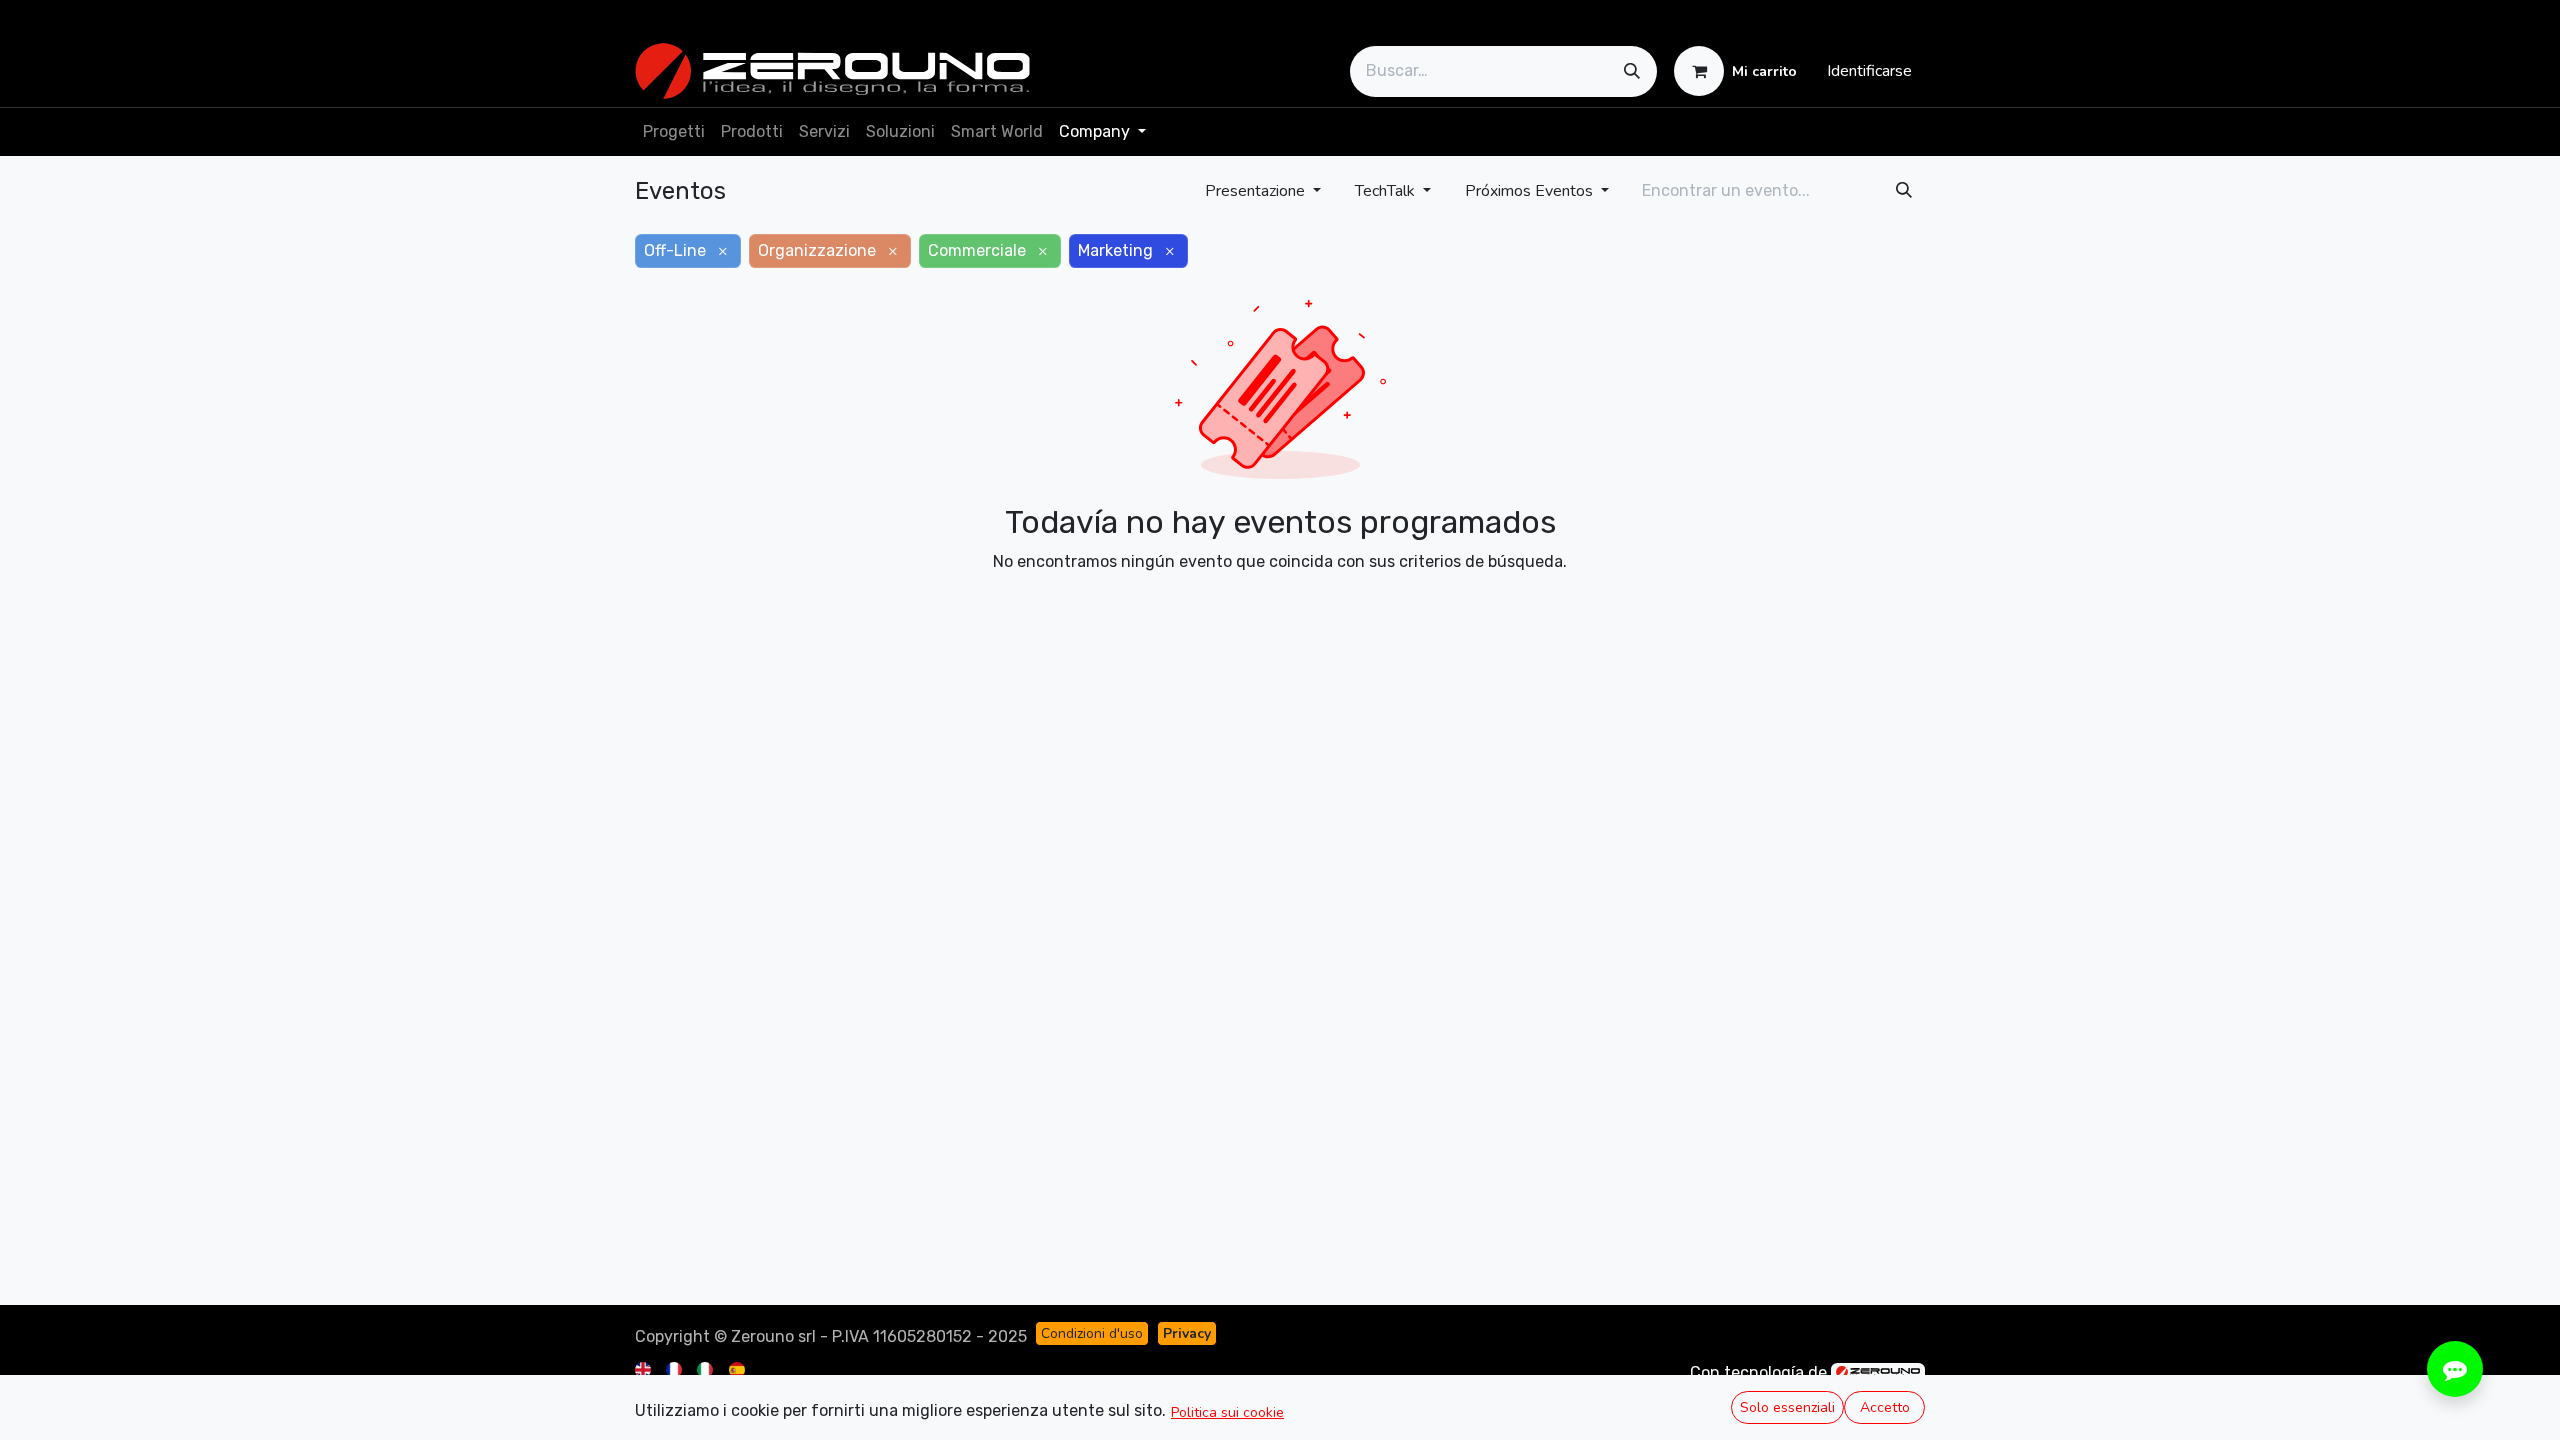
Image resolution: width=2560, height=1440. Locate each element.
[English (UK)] (644, 1369)
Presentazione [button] (1257, 191)
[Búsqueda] (1632, 71)
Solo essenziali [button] (1787, 1407)
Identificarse (1869, 71)
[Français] (675, 1369)
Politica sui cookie (1227, 1412)
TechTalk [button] (1387, 191)
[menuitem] (674, 132)
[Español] (738, 1369)
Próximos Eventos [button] (1531, 191)
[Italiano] (706, 1369)
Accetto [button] (1885, 1407)
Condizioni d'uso (1092, 1333)
